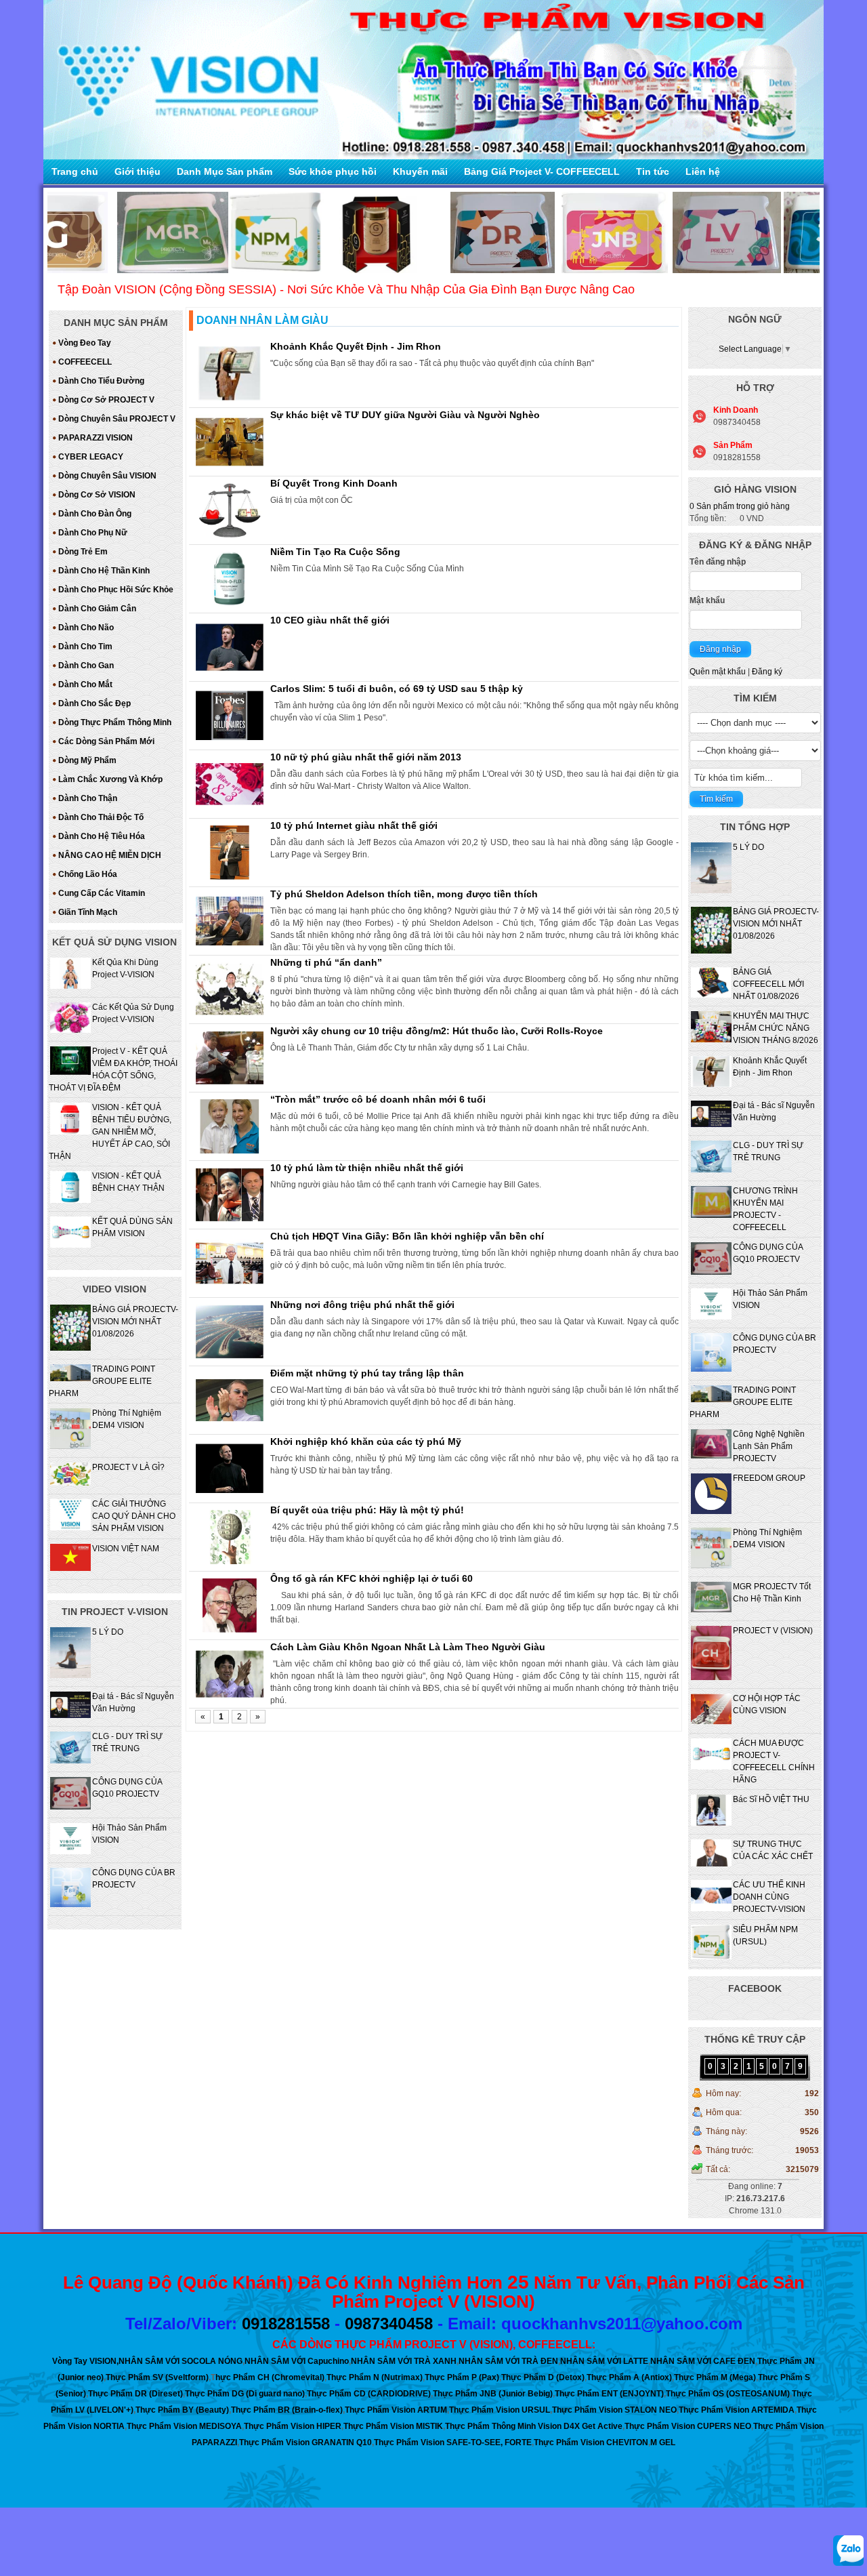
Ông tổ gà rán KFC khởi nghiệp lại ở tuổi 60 (372, 1578)
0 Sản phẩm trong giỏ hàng (740, 506)
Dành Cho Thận (88, 798)
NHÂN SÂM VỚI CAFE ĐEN (703, 2361)
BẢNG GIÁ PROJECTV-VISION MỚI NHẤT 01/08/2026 (776, 924)
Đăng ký (767, 672)
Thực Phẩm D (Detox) (543, 2377)
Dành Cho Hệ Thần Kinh (104, 571)
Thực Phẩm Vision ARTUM (396, 2410)
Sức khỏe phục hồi (333, 171)
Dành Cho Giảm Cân (97, 609)
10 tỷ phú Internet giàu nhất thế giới (354, 825)
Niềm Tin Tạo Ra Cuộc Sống (335, 552)
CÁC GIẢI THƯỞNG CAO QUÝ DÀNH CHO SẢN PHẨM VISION (134, 1516)
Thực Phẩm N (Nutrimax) (375, 2377)
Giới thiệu (138, 171)
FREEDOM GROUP (769, 1478)
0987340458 (389, 2324)
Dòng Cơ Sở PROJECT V (106, 400)
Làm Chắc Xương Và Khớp (110, 779)
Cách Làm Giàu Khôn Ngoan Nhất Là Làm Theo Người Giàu (408, 1647)
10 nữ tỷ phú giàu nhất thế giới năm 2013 (366, 757)
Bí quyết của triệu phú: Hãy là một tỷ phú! (367, 1510)
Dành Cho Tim (85, 647)
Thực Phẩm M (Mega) (715, 2377)
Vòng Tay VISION (84, 2361)
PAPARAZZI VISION (96, 438)
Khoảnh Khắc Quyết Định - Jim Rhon (356, 346)
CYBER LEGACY (91, 457)
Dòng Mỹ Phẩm (87, 760)
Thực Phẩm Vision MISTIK (393, 2426)
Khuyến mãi (420, 171)
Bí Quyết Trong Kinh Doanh (334, 483)
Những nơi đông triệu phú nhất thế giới (362, 1305)
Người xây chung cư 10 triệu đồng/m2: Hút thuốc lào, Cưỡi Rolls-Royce (437, 1031)
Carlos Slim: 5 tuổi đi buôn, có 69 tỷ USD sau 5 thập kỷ (397, 689)
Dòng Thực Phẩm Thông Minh (115, 722)
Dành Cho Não (86, 628)
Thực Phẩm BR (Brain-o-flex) (287, 2410)
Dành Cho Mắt (85, 684)
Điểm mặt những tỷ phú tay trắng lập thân (367, 1373)
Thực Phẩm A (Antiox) (629, 2377)
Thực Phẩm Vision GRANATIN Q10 (305, 2442)
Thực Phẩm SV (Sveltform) (157, 2377)
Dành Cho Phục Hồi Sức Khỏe (116, 590)
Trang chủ (75, 171)
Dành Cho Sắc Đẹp (94, 703)
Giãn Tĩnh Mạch (88, 912)
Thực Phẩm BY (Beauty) (182, 2410)
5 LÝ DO (748, 847)
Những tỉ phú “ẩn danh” (326, 962)
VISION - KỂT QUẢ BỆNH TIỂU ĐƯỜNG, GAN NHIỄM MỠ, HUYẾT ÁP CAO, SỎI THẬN (110, 1132)
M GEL (663, 2442)
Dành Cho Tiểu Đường (101, 381)
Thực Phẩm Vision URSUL (500, 2410)
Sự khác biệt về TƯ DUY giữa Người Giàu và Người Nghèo (405, 415)
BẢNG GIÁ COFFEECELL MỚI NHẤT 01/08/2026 (768, 984)
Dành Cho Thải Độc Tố (101, 817)
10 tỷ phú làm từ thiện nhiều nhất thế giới (367, 1168)
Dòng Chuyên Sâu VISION (107, 476)
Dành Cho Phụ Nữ (93, 533)
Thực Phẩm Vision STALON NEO (614, 2410)
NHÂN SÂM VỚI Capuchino (297, 2361)
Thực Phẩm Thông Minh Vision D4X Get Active (534, 2426)
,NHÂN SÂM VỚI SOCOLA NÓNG (179, 2361)
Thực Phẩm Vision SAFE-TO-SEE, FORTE (453, 2442)
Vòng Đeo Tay (85, 343)
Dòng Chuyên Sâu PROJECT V (117, 419)
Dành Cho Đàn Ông (95, 514)
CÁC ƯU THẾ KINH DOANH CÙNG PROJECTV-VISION (769, 1897)
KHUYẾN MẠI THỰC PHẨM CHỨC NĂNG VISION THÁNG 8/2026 (776, 1028)
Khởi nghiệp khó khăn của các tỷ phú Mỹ (366, 1442)
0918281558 (286, 2324)
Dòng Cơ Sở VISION (97, 495)
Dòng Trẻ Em (83, 552)
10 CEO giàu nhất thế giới (330, 620)
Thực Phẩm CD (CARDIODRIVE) (369, 2394)
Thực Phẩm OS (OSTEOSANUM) (728, 2394)
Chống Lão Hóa (88, 874)
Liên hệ (703, 171)
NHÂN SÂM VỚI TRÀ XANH (404, 2361)
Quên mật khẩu (718, 672)
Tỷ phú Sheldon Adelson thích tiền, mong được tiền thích (404, 894)
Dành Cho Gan (86, 666)
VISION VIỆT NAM (126, 1549)
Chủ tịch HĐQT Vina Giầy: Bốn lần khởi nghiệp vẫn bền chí (407, 1236)
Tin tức (653, 171)
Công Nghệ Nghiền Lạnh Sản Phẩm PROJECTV (769, 1446)
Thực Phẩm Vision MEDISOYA (184, 2426)
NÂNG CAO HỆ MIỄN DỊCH (110, 855)
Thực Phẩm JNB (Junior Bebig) (493, 2394)
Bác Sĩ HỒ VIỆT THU (771, 1799)
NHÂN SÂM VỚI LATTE (604, 2361)
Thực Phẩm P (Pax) (462, 2377)
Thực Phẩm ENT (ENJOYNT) (609, 2394)
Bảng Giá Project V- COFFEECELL (542, 171)
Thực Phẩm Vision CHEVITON (591, 2442)
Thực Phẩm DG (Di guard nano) (245, 2394)
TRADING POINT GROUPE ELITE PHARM (743, 1402)
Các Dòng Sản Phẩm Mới (106, 741)
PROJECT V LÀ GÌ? (128, 1467)
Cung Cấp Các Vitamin (102, 893)
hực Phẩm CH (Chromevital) (270, 2377)
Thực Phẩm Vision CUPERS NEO (688, 2426)
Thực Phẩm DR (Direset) (135, 2394)
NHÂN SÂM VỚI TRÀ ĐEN (508, 2361)
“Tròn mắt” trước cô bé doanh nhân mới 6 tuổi (378, 1099)
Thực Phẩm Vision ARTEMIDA (737, 2410)
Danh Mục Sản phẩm (225, 171)
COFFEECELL (85, 362)
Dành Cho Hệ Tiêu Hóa (102, 836)
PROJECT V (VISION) (773, 1631)
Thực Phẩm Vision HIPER (293, 2426)
